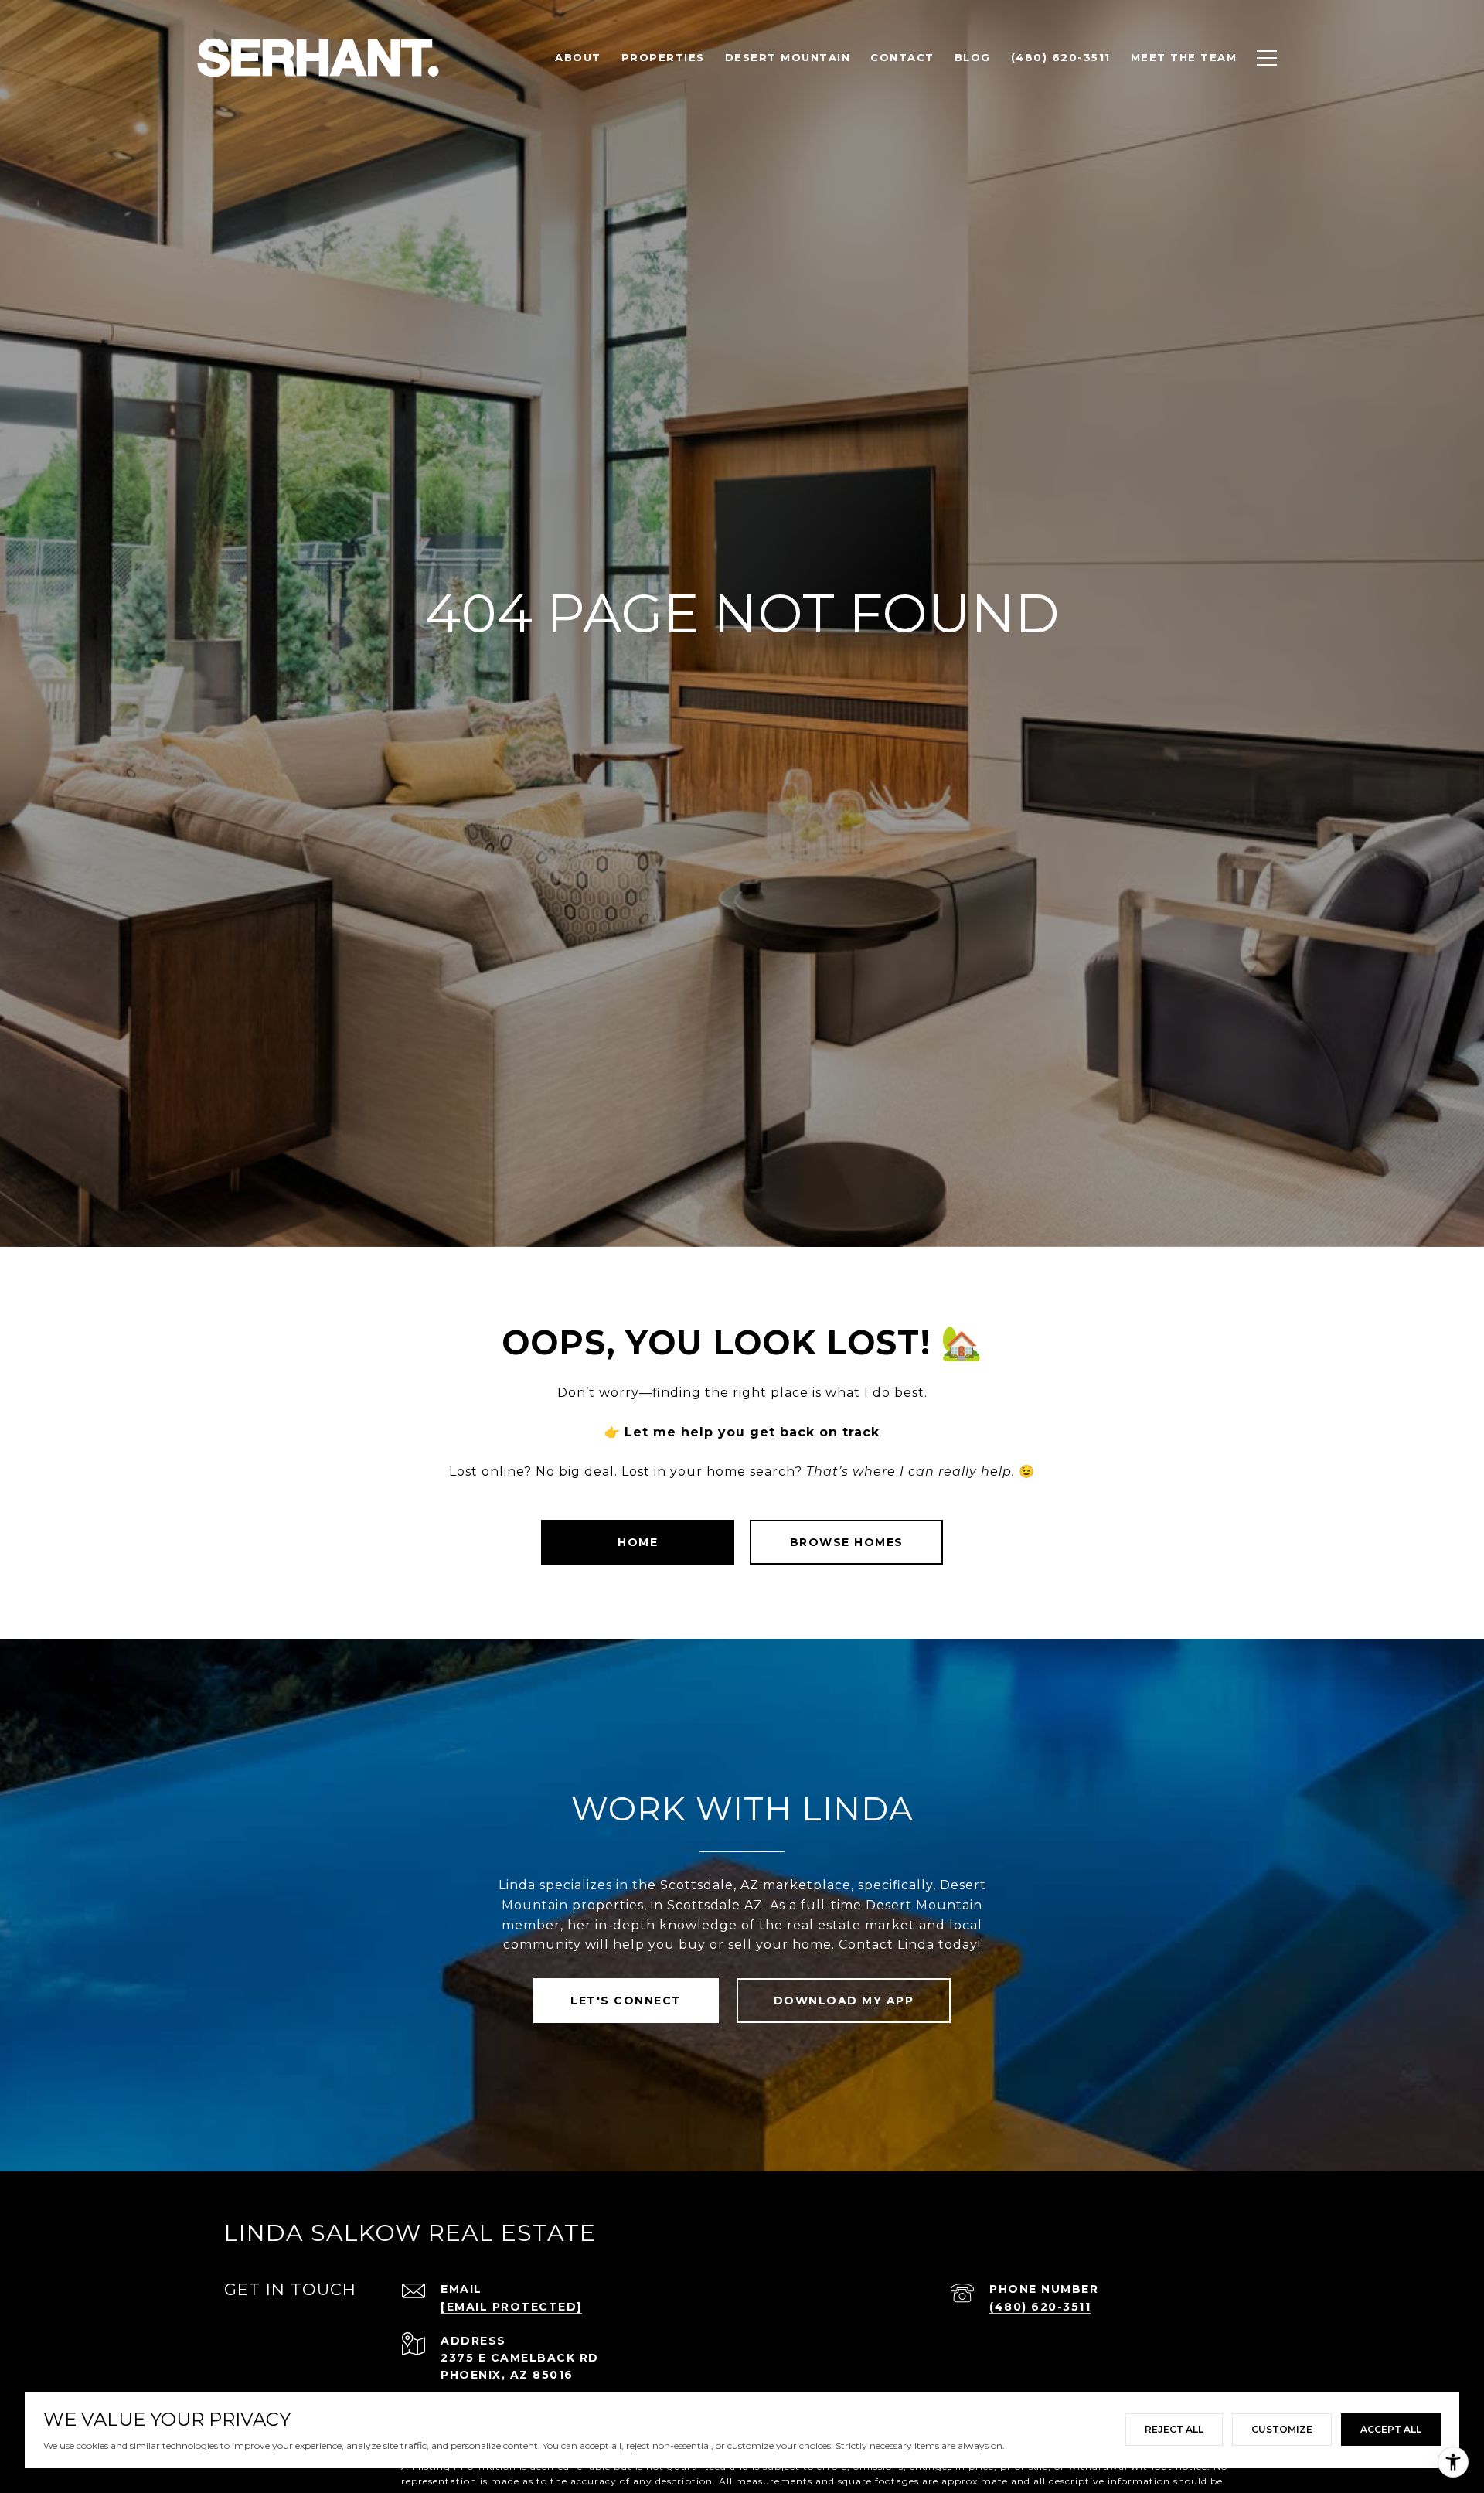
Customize (1282, 2429)
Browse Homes (847, 1542)
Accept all (1391, 2429)
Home (638, 1542)
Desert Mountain (788, 57)
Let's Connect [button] (626, 2001)
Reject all (1174, 2429)
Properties (663, 57)
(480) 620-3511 (1040, 2307)
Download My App (844, 2001)
